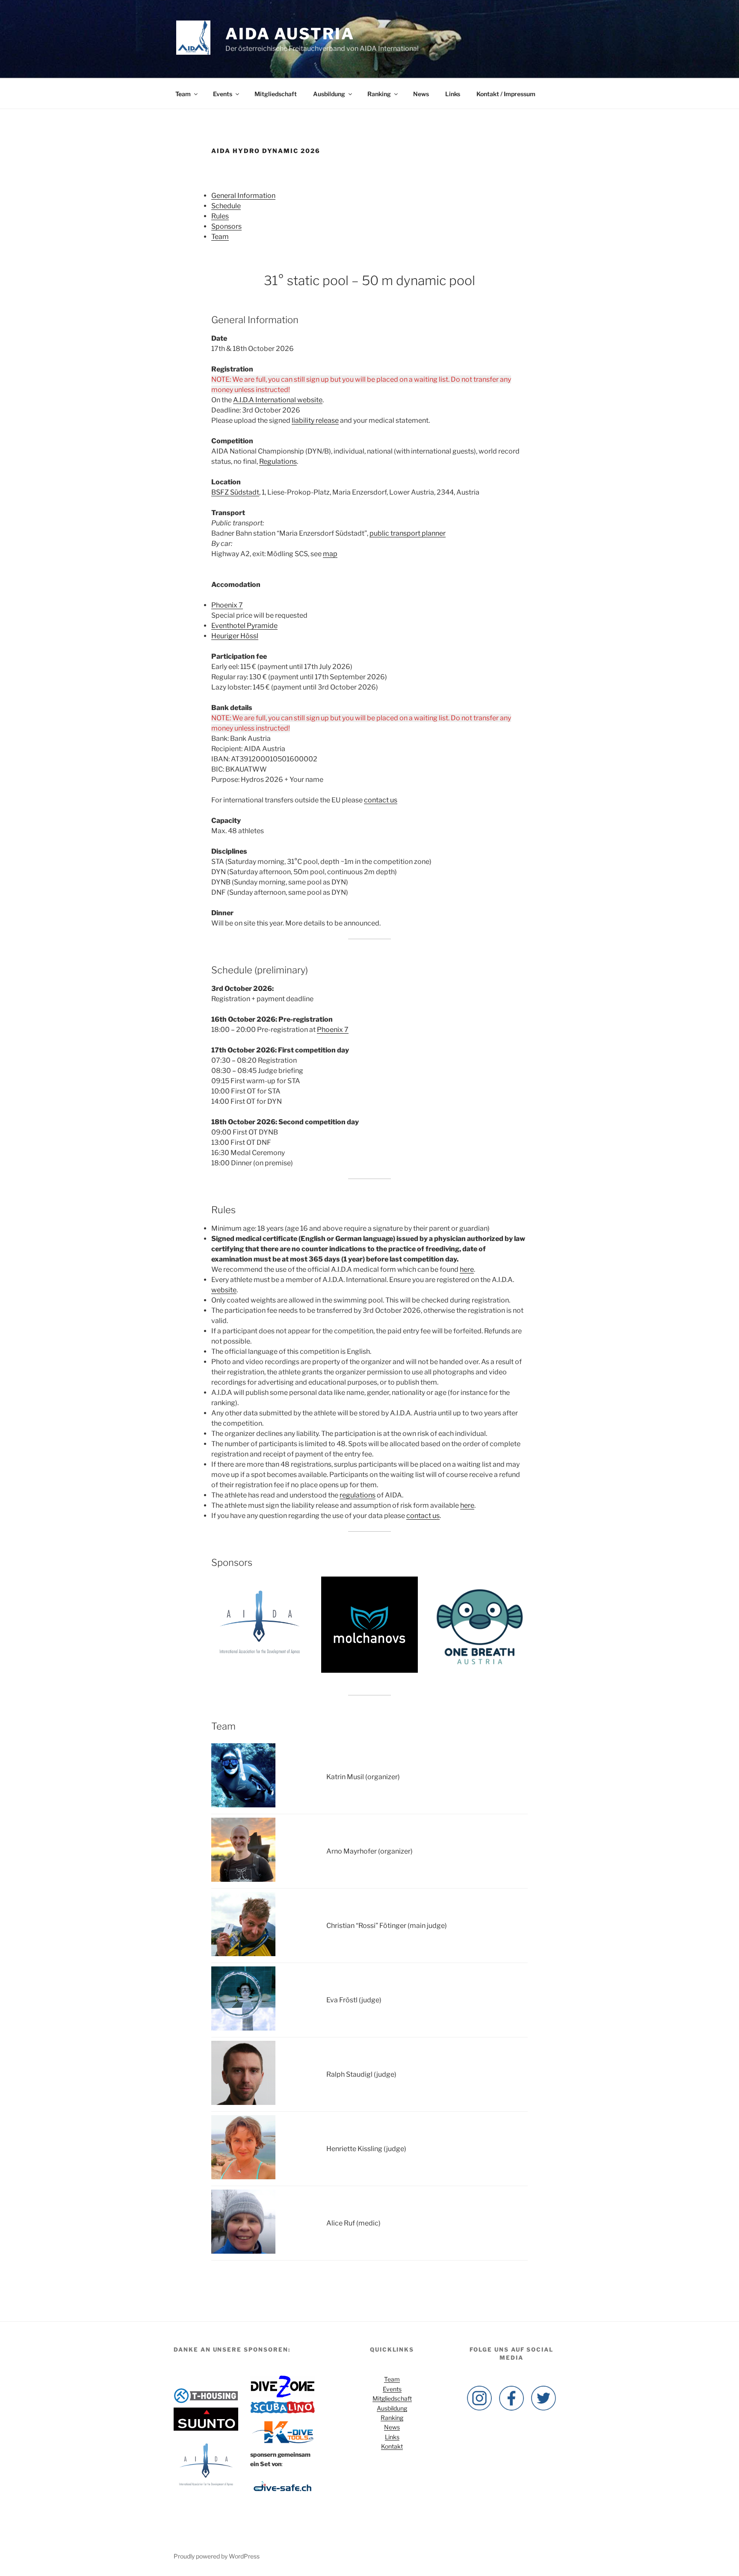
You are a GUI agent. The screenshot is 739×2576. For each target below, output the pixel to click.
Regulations (278, 461)
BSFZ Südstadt (235, 492)
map (330, 554)
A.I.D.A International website (278, 400)
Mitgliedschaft (276, 94)
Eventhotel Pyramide (244, 626)
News (421, 94)
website (224, 1290)
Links (453, 94)
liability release (315, 420)
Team (183, 94)
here (467, 1269)
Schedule (226, 206)
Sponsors (226, 226)
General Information (243, 196)
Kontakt (392, 2446)
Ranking (379, 94)
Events (223, 94)
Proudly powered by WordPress (217, 2556)
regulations (358, 1495)
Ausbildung (329, 94)
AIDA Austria (290, 34)
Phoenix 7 (227, 605)
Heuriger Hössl (235, 636)
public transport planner (408, 533)
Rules (220, 216)
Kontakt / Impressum (506, 94)
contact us (381, 800)
